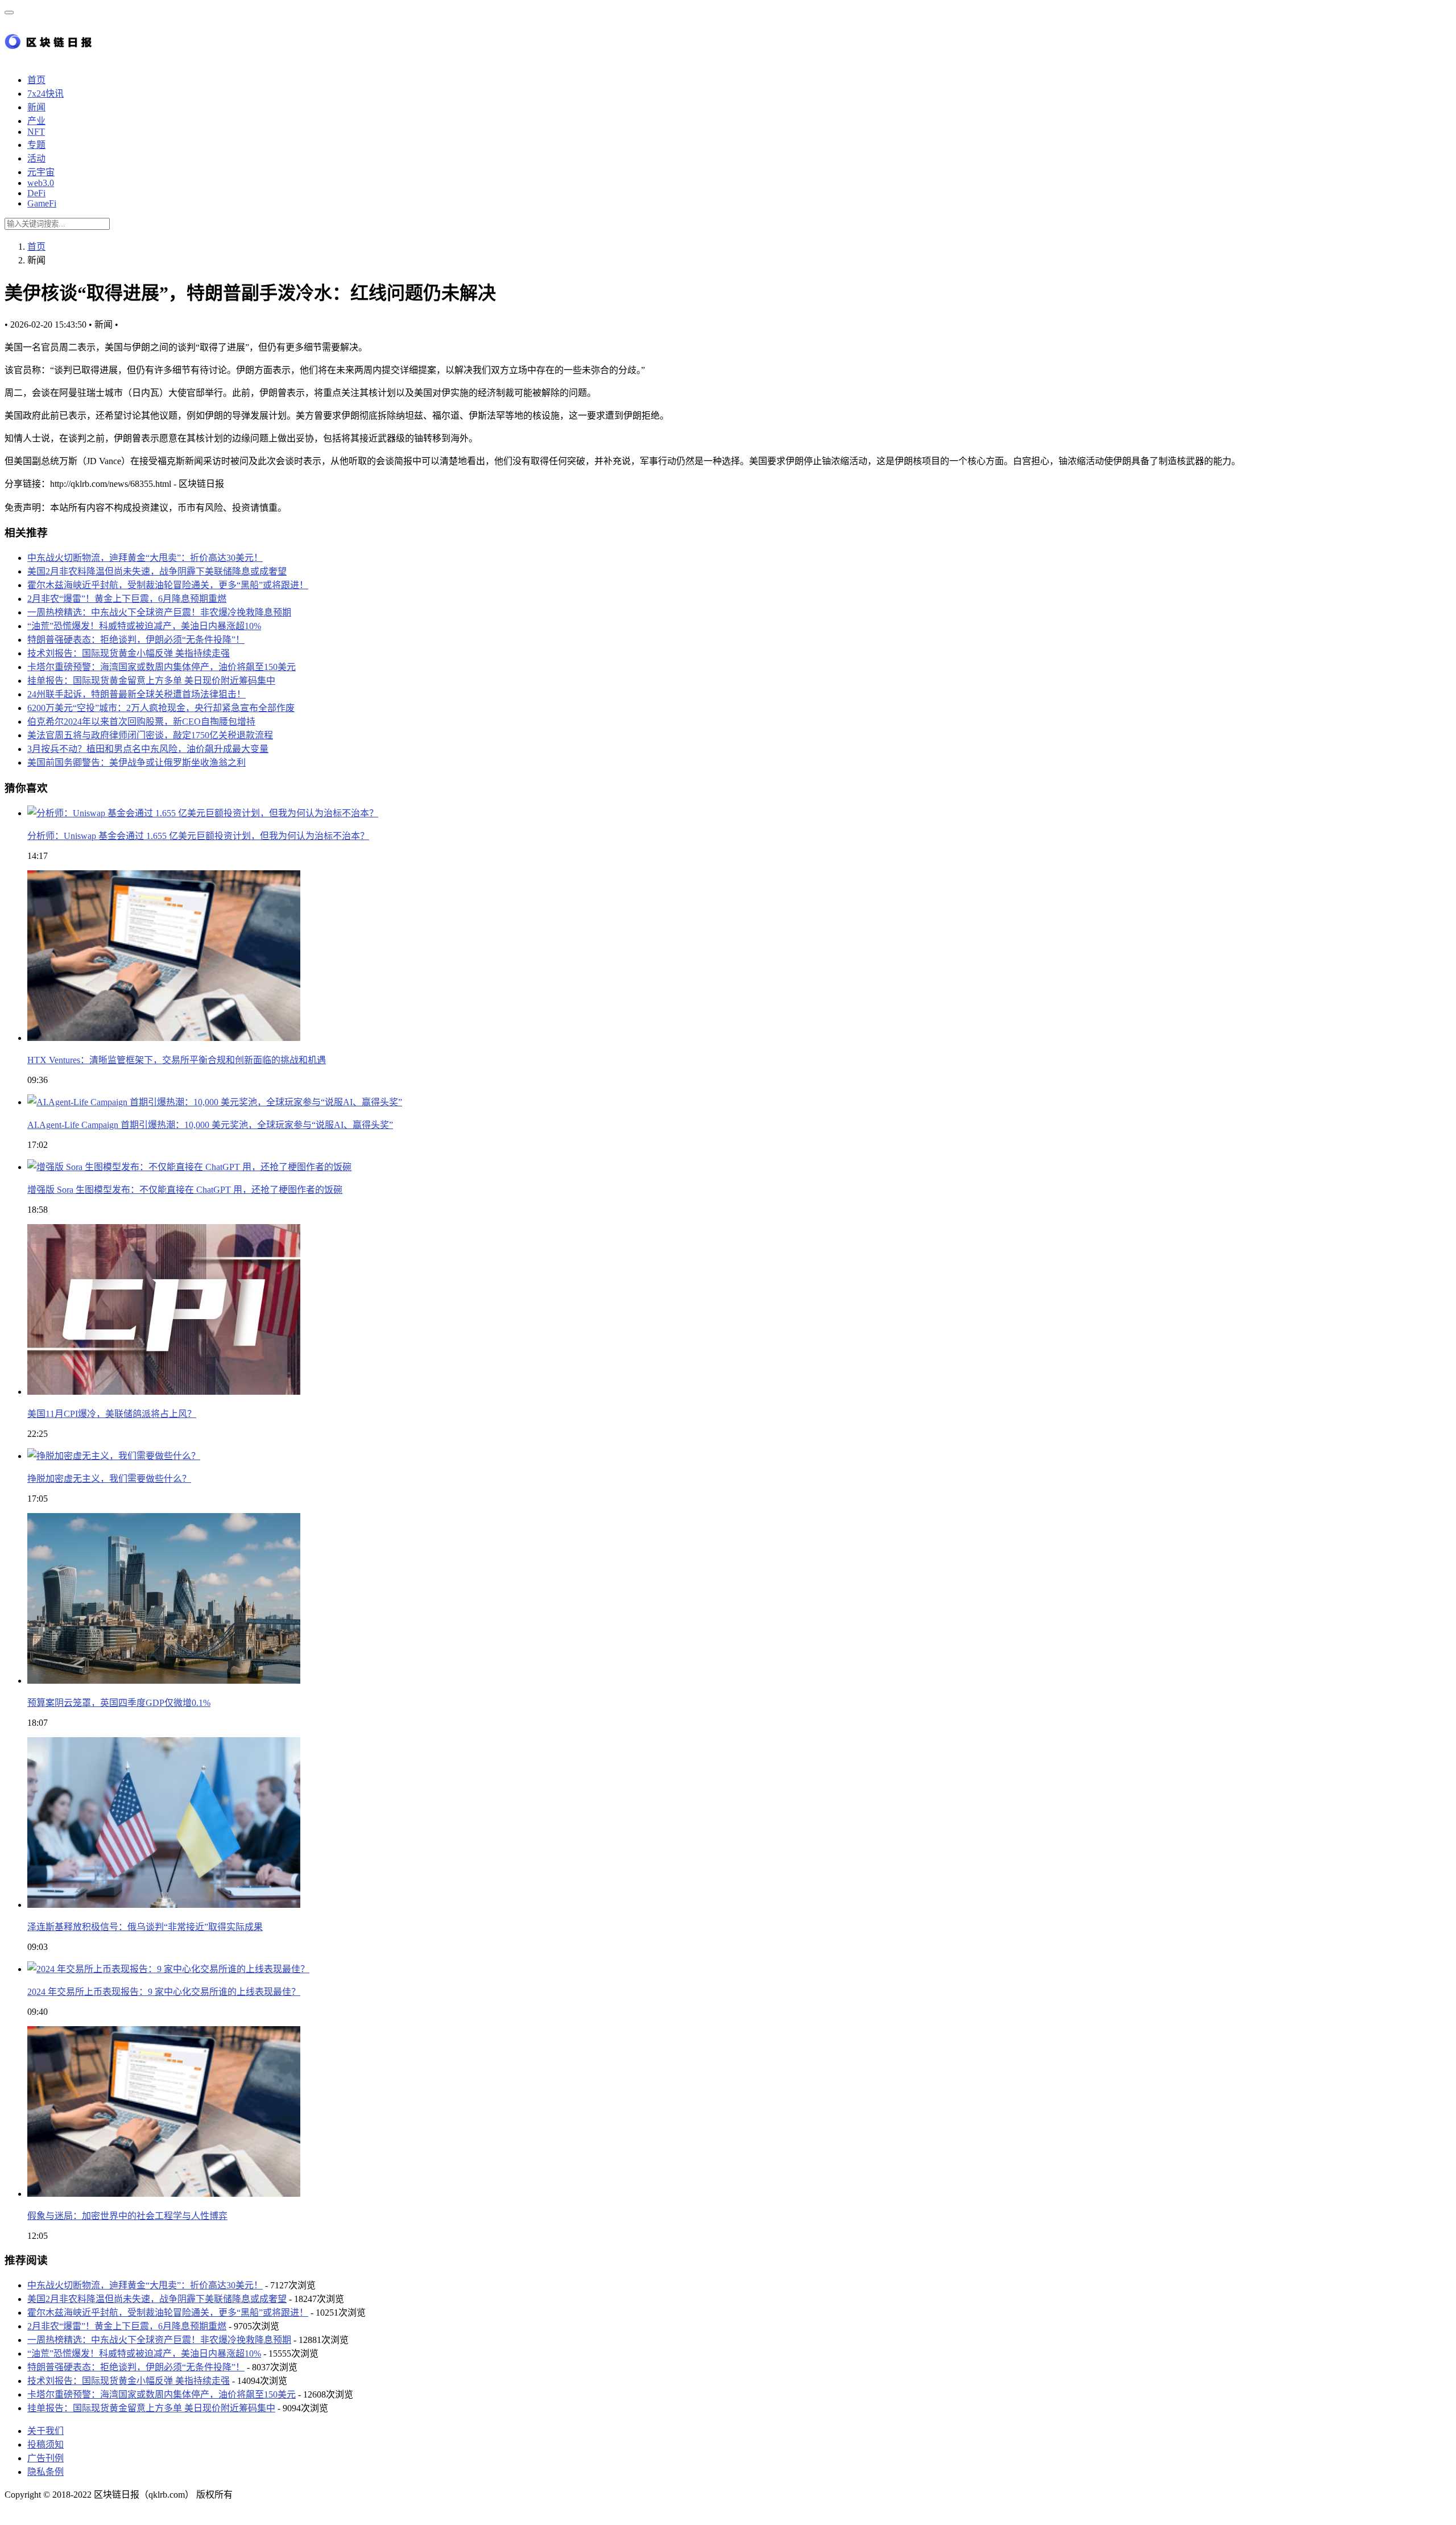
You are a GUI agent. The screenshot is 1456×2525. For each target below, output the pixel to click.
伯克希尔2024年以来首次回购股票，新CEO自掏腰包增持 (141, 722)
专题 (36, 145)
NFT (36, 132)
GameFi (42, 203)
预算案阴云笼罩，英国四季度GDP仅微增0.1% (119, 1703)
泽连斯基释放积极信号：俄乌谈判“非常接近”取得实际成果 (145, 1927)
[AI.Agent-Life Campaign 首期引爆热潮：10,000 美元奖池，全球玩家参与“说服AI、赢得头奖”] (215, 1102)
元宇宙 (41, 172)
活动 (36, 158)
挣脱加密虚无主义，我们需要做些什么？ (109, 1479)
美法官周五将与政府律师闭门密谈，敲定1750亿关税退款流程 (150, 735)
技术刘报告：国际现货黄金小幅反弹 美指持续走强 (129, 653)
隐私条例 (45, 2472)
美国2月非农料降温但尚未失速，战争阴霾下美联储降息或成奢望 (157, 571)
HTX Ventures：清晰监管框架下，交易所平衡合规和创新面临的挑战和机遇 (177, 1060)
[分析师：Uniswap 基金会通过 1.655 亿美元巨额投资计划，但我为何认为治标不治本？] (203, 813)
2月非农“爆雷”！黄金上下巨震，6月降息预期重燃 (127, 599)
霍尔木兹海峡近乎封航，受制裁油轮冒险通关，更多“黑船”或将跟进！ (168, 585)
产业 (36, 121)
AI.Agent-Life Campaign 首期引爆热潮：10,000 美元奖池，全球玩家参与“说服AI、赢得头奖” (210, 1125)
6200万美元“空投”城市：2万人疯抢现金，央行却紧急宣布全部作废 (161, 708)
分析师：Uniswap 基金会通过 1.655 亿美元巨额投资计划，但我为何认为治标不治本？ (198, 836)
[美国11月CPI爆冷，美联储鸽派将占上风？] (164, 1392)
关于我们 (45, 2431)
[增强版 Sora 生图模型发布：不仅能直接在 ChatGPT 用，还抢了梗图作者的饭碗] (189, 1167)
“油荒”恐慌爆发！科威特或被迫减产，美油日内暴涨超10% (144, 626)
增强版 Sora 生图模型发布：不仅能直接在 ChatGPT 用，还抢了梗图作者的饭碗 (185, 1190)
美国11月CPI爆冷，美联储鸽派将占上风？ (112, 1414)
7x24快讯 (45, 94)
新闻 (36, 107)
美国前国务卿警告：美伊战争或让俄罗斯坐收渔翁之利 (136, 763)
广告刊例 (45, 2458)
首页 (36, 80)
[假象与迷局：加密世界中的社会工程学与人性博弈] (164, 2194)
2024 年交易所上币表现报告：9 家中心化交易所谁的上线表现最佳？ (164, 1992)
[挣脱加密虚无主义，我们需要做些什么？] (114, 1456)
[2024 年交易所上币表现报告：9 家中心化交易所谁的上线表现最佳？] (168, 1969)
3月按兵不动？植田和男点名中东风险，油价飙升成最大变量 (148, 749)
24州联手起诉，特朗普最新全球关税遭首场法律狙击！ (136, 694)
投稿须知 (45, 2445)
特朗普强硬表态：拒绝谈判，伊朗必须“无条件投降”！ (136, 640)
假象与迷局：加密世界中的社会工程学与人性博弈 (127, 2216)
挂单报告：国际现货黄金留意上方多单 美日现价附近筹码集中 (151, 681)
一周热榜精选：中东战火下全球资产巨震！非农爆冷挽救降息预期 (159, 612)
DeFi (36, 193)
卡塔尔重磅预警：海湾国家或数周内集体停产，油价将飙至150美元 (162, 667)
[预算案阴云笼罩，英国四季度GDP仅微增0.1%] (164, 1681)
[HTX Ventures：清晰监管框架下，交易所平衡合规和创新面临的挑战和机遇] (164, 1038)
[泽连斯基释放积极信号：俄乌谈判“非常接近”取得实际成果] (164, 1905)
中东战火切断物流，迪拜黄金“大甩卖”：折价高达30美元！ (145, 558)
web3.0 (41, 183)
